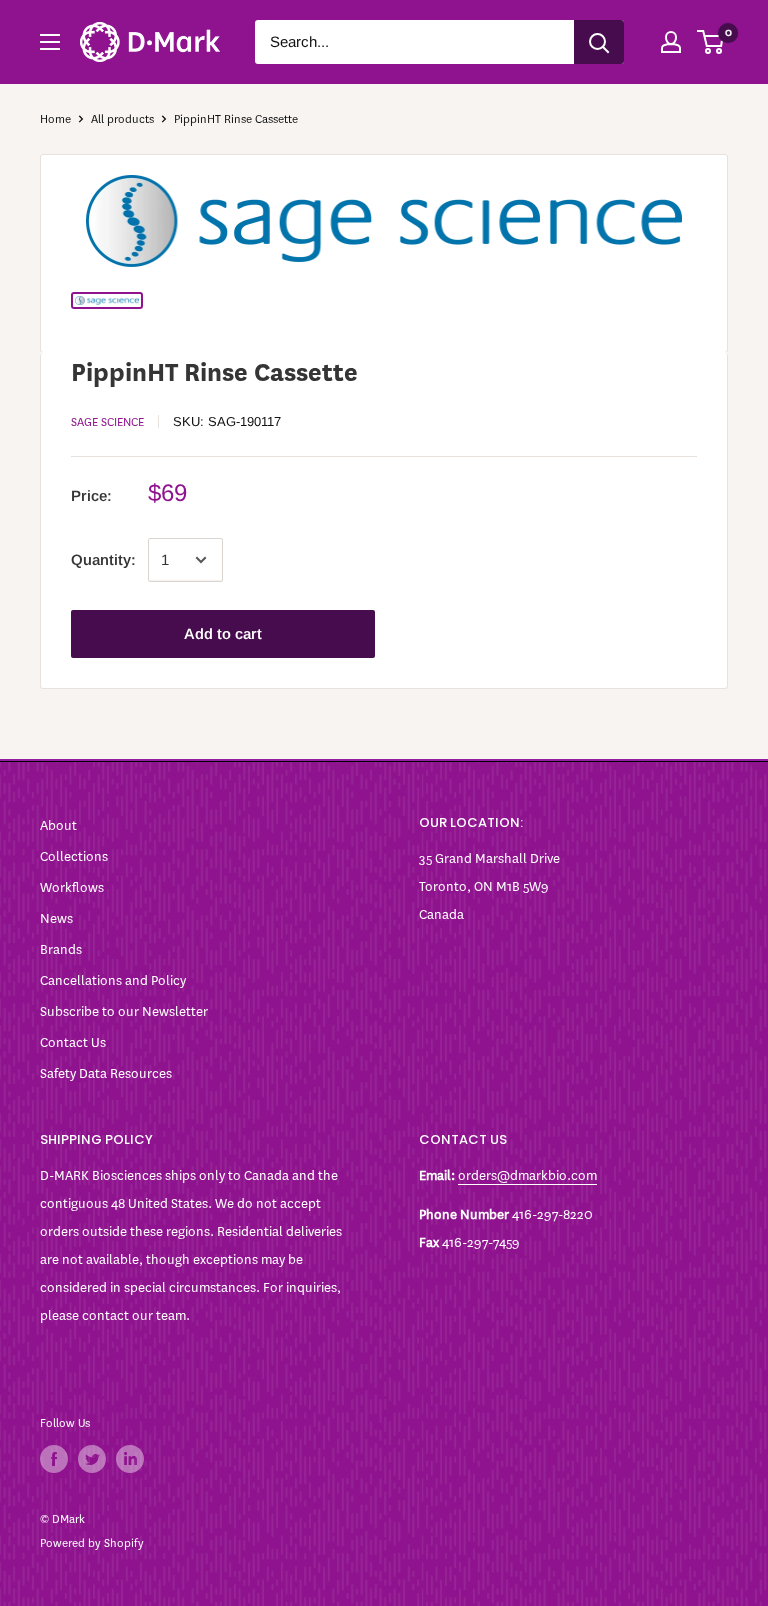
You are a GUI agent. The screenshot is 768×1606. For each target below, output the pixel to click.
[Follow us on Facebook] (54, 1459)
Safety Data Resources (106, 1073)
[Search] (599, 42)
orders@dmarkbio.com (527, 1175)
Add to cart (223, 633)
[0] (711, 42)
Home (55, 119)
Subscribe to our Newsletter (124, 1011)
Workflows (72, 887)
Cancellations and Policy (113, 980)
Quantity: (103, 559)
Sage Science (107, 422)
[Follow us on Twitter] (92, 1459)
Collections (74, 856)
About (58, 825)
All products (122, 119)
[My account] (671, 42)
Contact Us (73, 1042)
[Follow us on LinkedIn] (130, 1459)
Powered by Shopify (92, 1543)
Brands (61, 949)
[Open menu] (50, 42)
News (56, 918)
